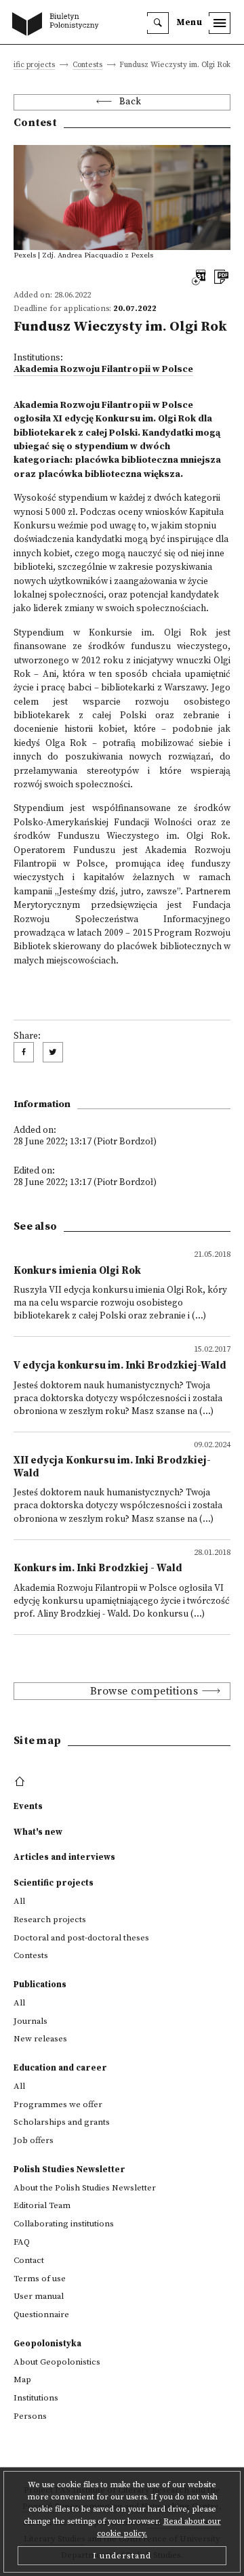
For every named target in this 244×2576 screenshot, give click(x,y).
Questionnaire (41, 2314)
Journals (30, 2021)
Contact (29, 2260)
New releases (40, 2039)
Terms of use (40, 2279)
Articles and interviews (64, 1857)
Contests (87, 65)
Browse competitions (144, 1691)
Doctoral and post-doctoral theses (81, 1938)
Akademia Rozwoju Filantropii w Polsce (103, 370)
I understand (122, 2556)
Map (22, 2380)
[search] (158, 23)
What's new (38, 1832)
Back (130, 102)
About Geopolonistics (57, 2362)
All (19, 1901)
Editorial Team (42, 2205)
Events (28, 1806)
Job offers (34, 2140)
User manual (39, 2296)
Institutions (36, 2398)
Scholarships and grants (62, 2122)
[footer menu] (21, 1782)
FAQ (22, 2242)
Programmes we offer (58, 2104)
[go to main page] (58, 25)
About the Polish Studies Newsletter (85, 2188)
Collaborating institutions (64, 2224)
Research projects (50, 1919)
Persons (30, 2416)
